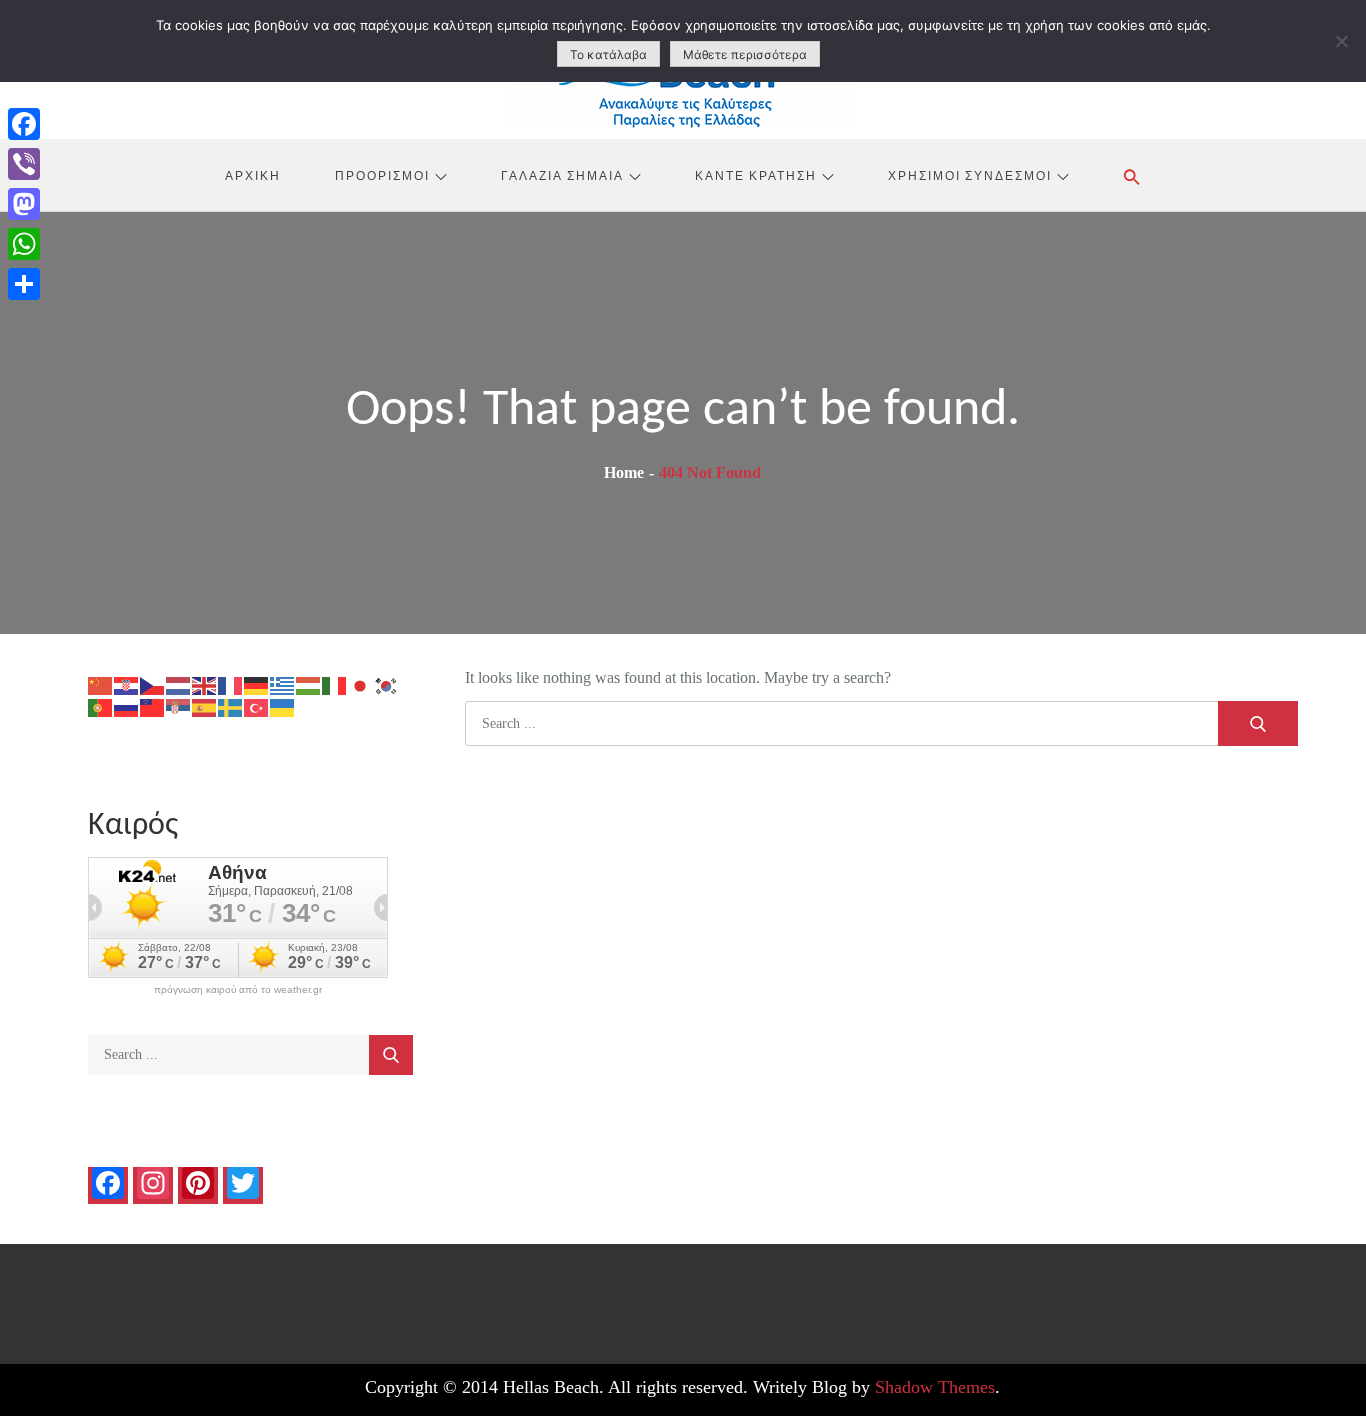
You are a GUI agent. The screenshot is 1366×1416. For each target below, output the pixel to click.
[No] (1341, 41)
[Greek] (283, 684)
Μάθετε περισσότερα (745, 54)
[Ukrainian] (283, 706)
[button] (1132, 177)
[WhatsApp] (24, 244)
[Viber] (24, 164)
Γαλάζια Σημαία (562, 175)
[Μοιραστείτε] (24, 284)
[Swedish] (231, 706)
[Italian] (335, 684)
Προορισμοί (382, 175)
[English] (205, 684)
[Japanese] (361, 684)
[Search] (1258, 723)
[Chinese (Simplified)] (101, 684)
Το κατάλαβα (608, 54)
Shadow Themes (935, 1387)
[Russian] (127, 706)
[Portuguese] (101, 706)
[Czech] (153, 684)
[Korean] (387, 684)
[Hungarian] (309, 684)
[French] (231, 684)
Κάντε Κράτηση (756, 175)
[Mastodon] (24, 204)
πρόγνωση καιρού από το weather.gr (238, 990)
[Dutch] (179, 684)
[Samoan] (153, 706)
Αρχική (253, 175)
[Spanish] (205, 706)
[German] (257, 684)
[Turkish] (257, 706)
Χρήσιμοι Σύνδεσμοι (970, 175)
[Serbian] (179, 706)
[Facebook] (24, 124)
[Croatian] (127, 684)
